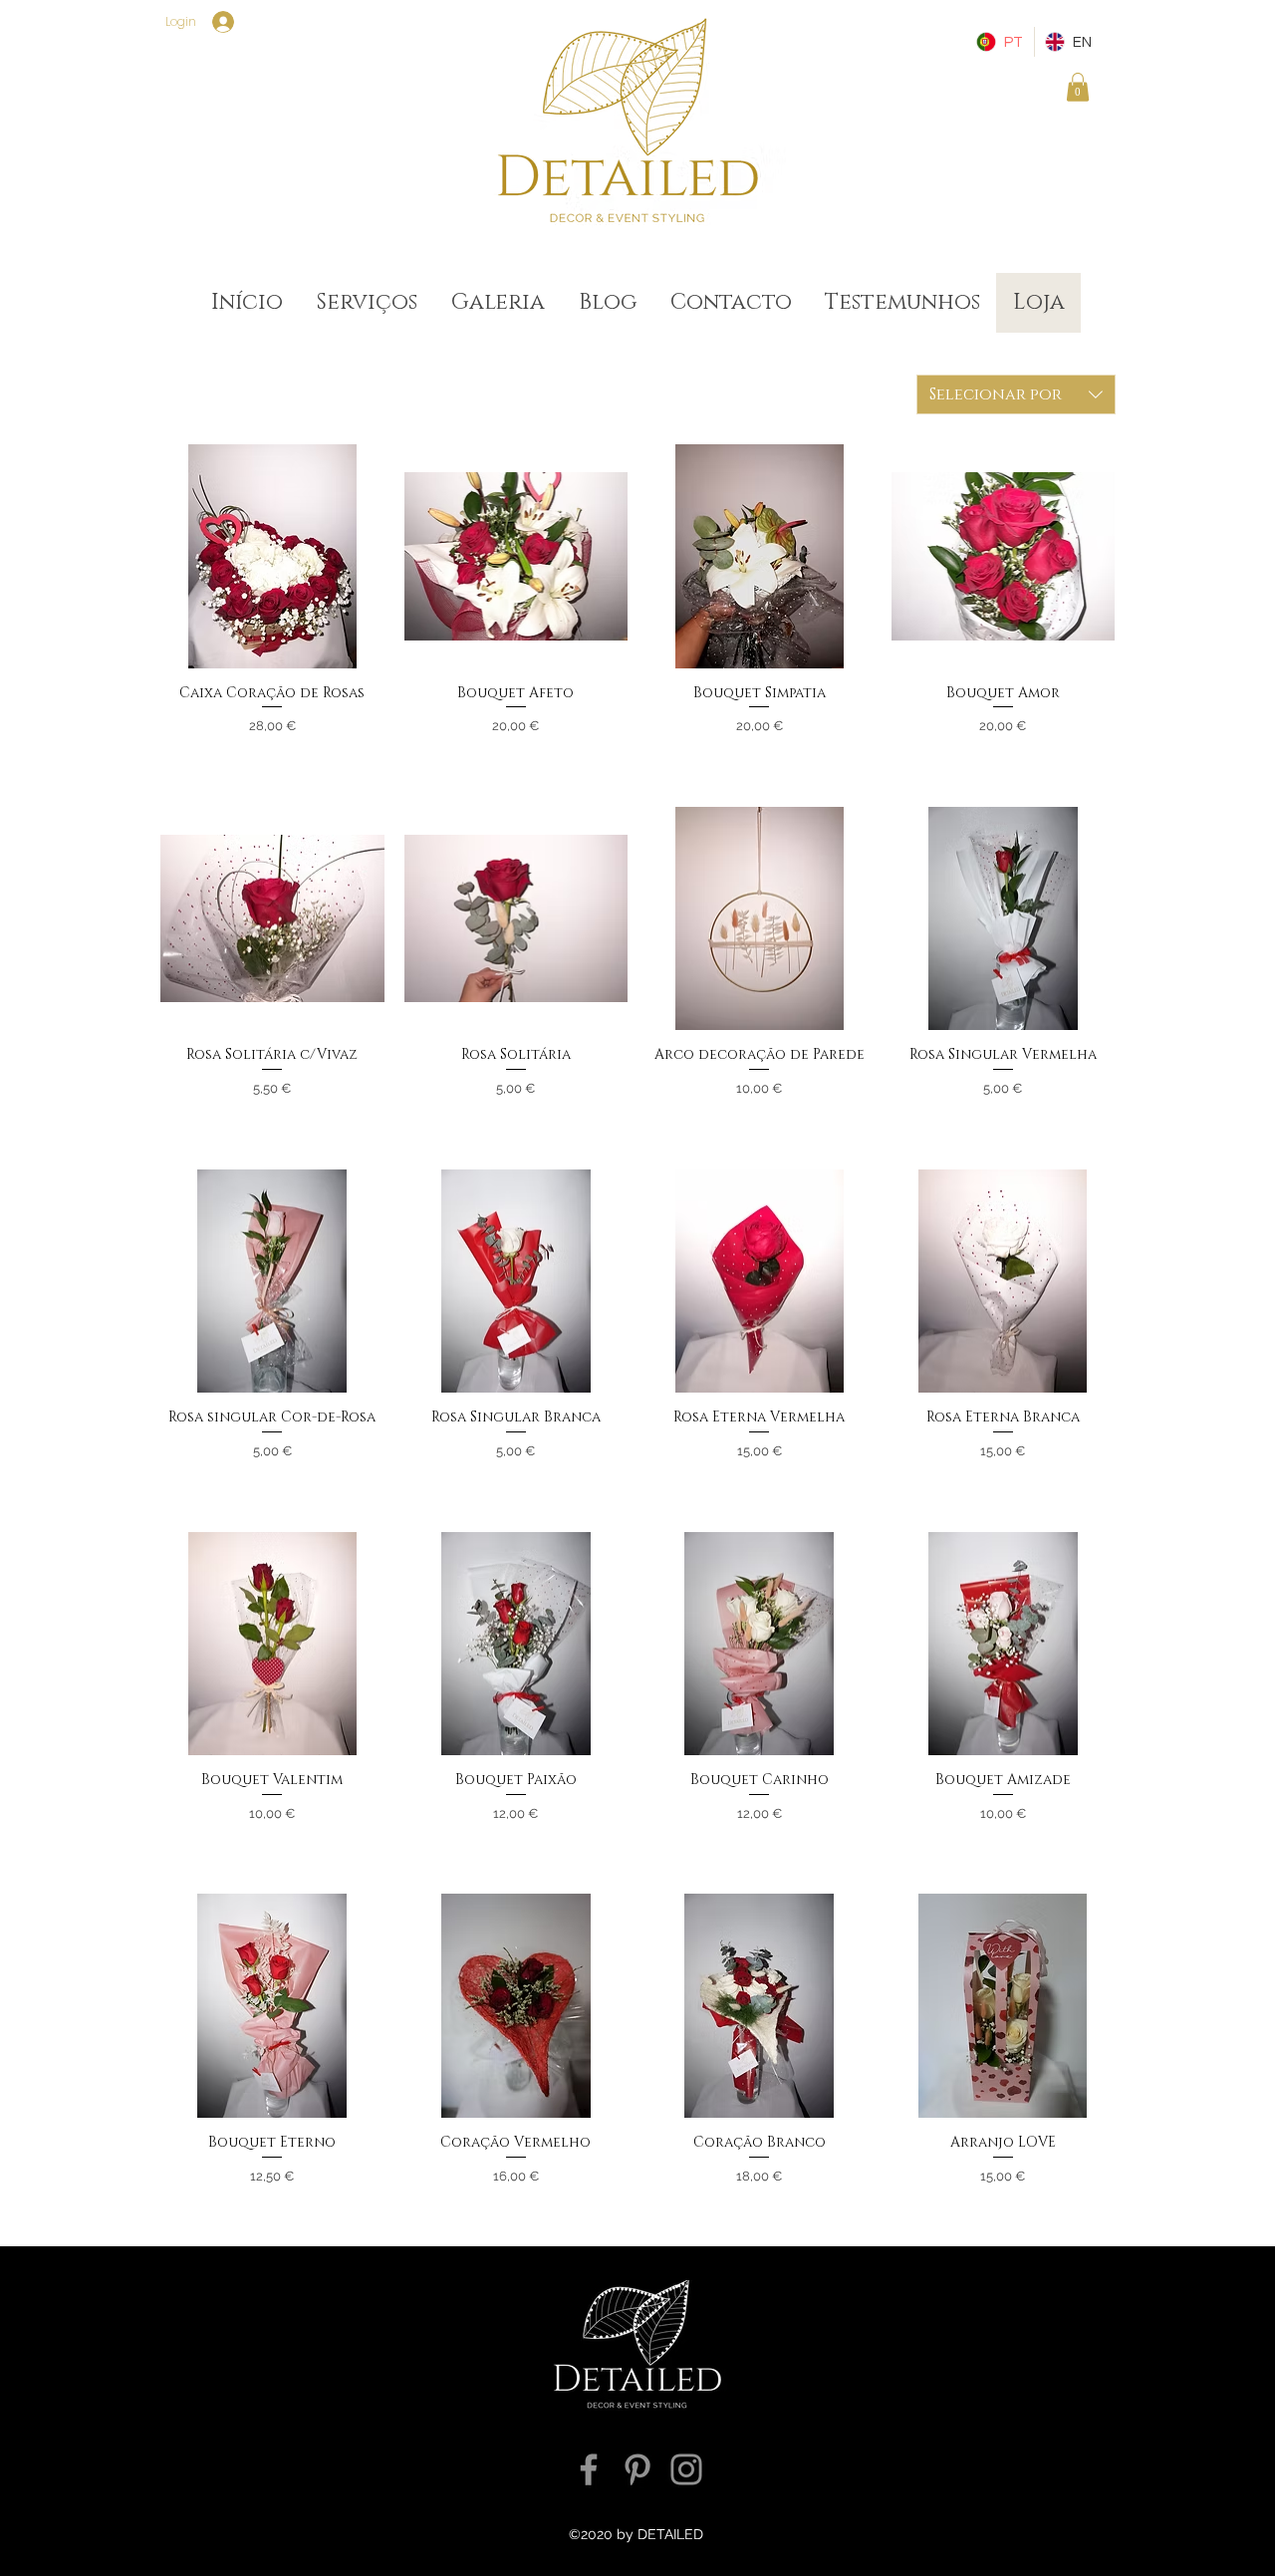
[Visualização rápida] (272, 556)
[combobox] (1016, 394)
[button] (1078, 87)
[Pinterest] (637, 2469)
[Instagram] (686, 2469)
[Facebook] (589, 2469)
